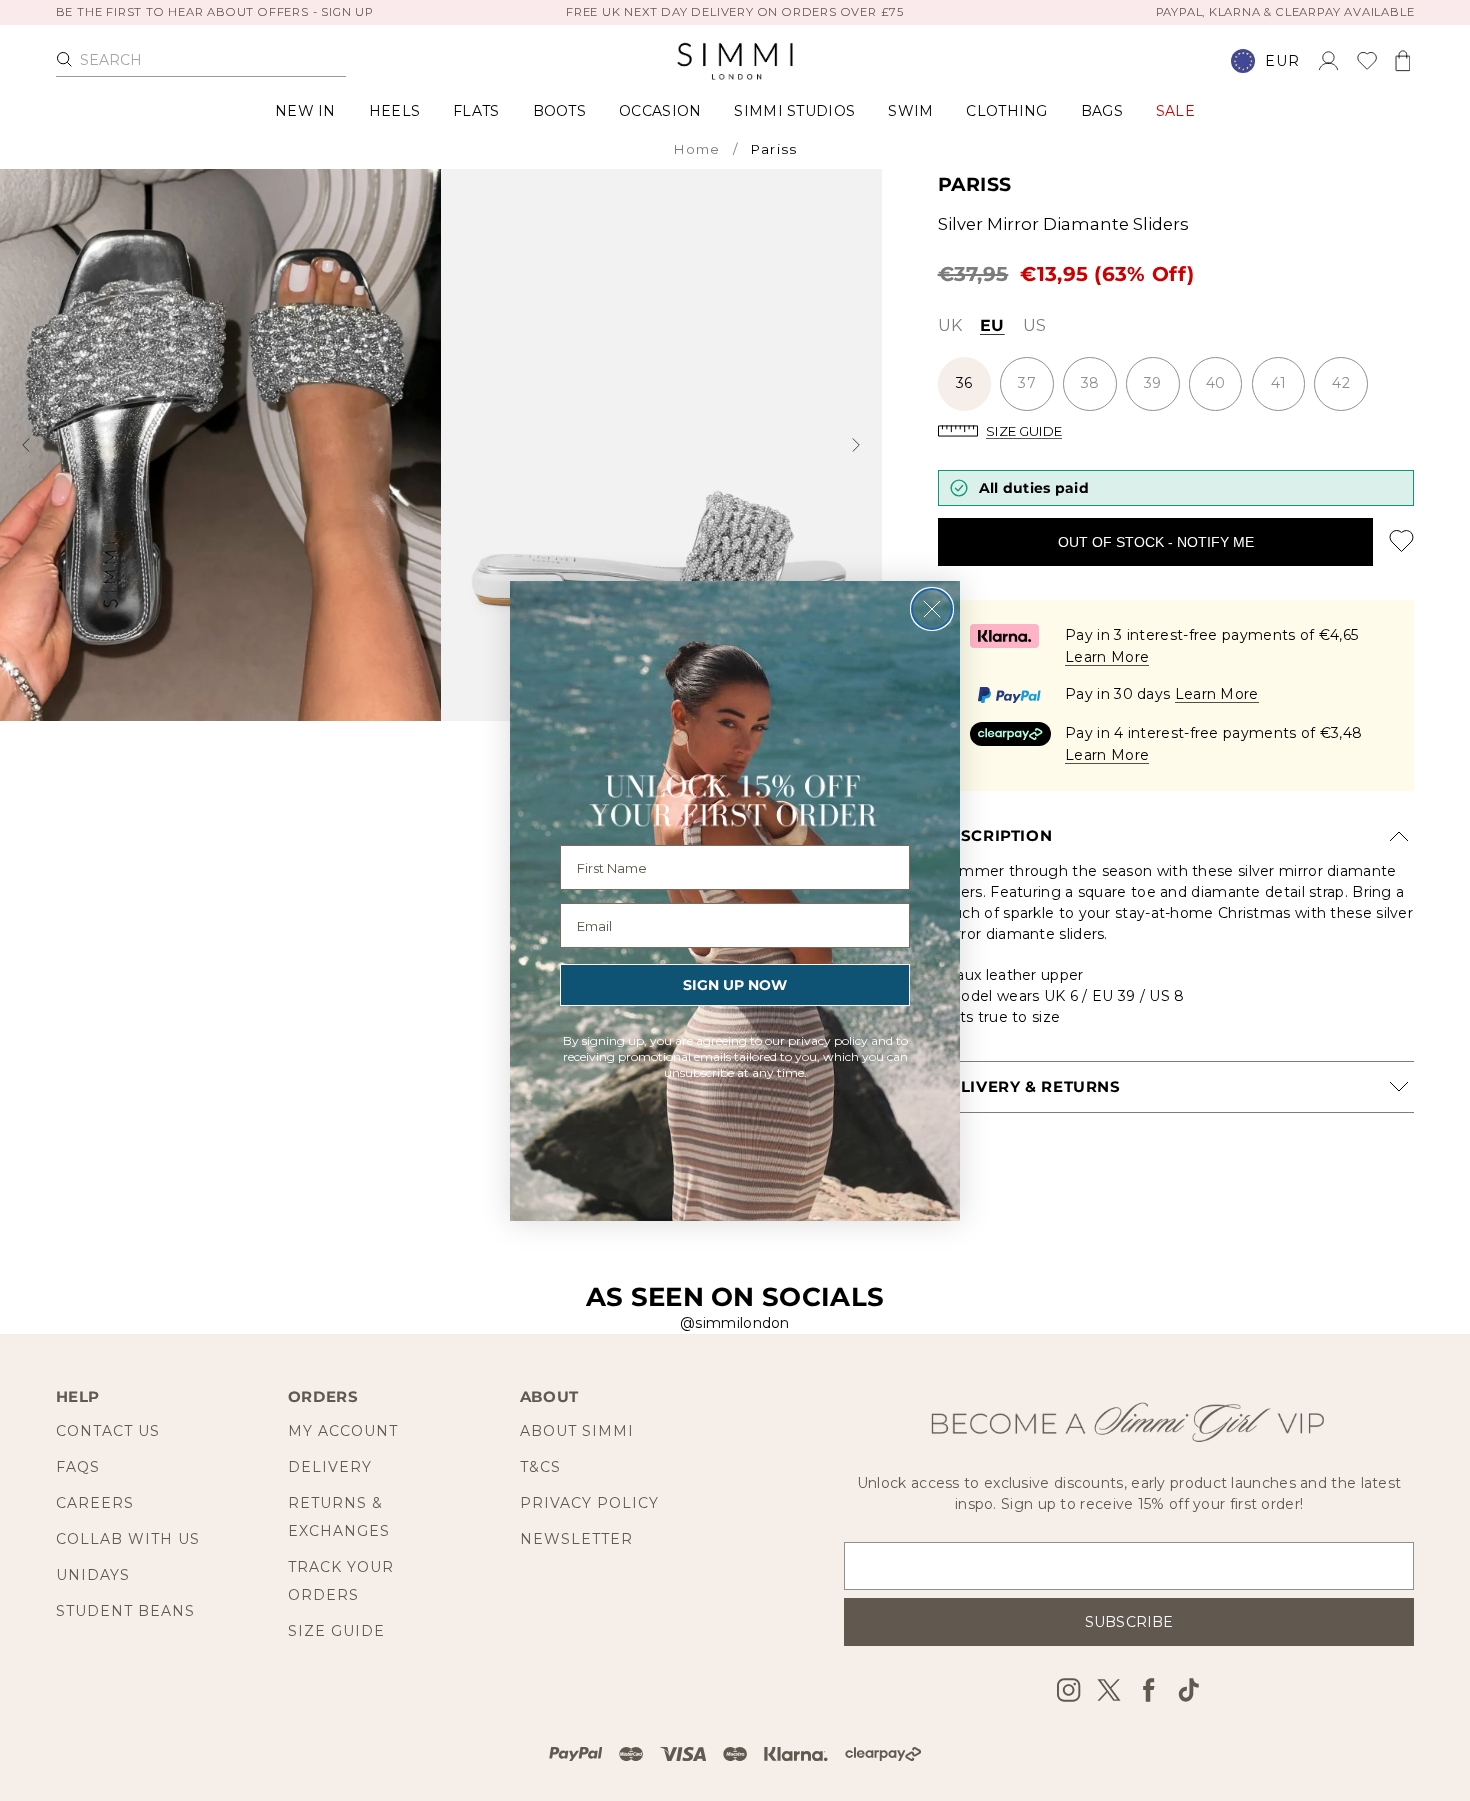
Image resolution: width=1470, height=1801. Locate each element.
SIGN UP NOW (735, 985)
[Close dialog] (932, 609)
